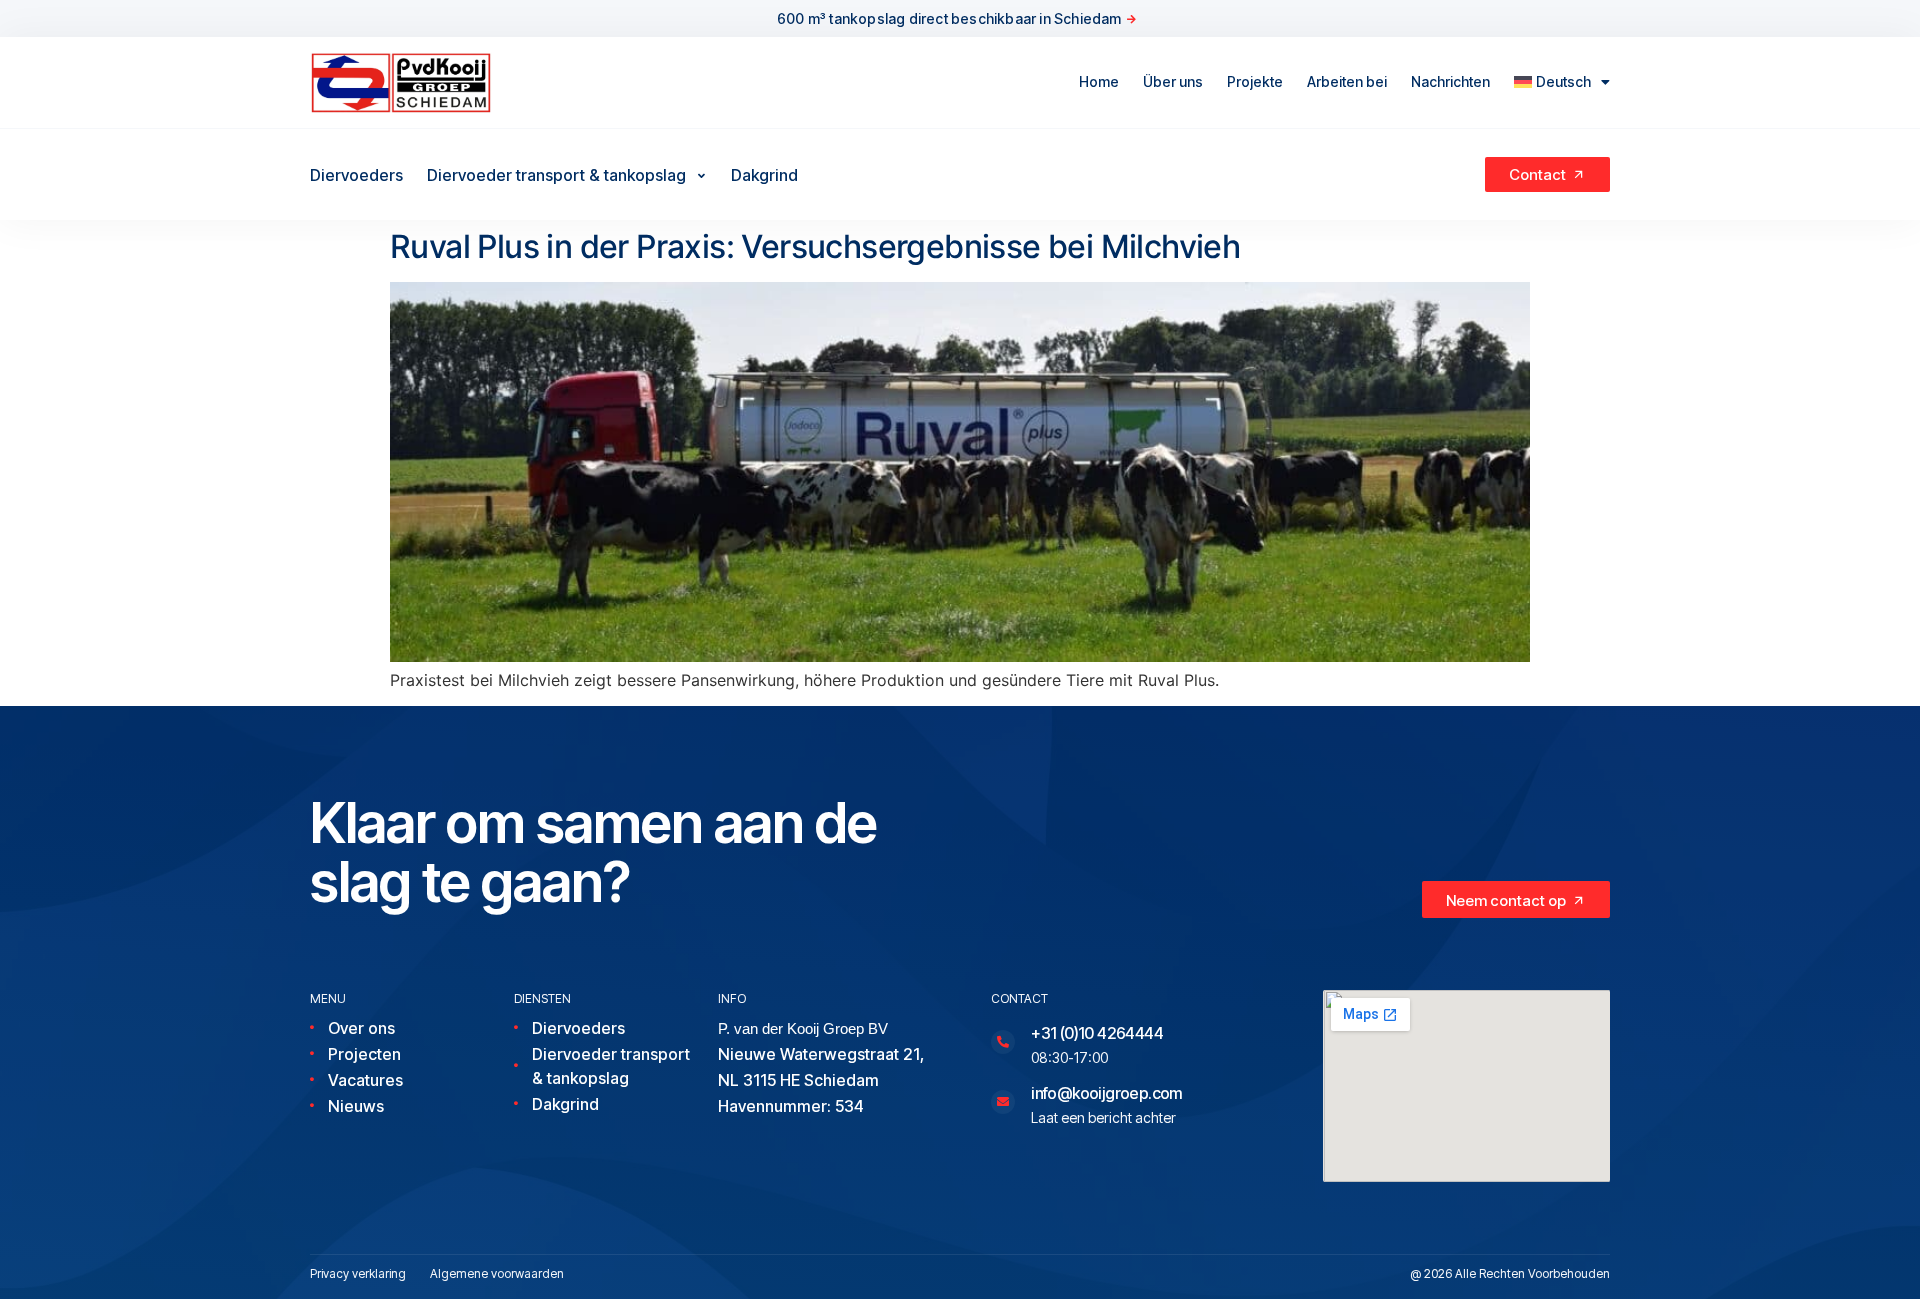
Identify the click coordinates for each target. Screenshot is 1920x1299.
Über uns (1173, 81)
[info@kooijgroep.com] (1003, 1102)
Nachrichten (1450, 81)
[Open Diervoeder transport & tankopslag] (701, 175)
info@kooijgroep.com (1107, 1093)
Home (1099, 81)
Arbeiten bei (1347, 81)
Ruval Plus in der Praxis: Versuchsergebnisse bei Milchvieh (815, 246)
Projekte (1255, 81)
